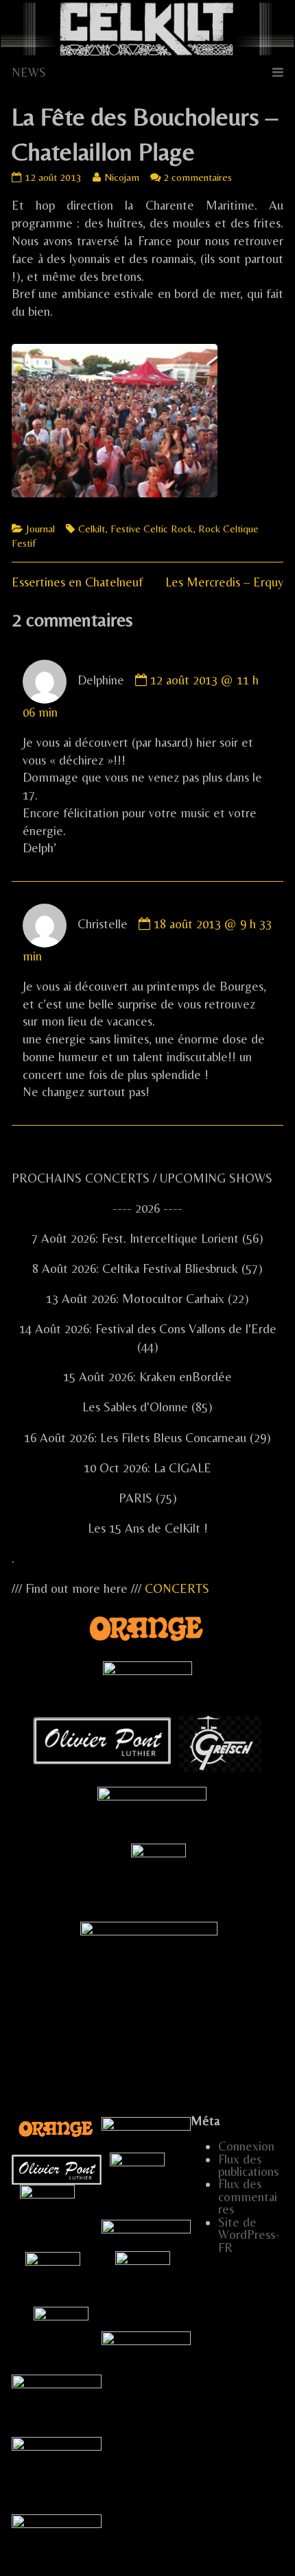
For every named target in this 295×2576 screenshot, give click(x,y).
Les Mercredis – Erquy (224, 582)
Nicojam (121, 177)
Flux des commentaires (248, 2196)
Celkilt (92, 529)
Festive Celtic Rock (152, 529)
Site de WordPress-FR (249, 2235)
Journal (40, 529)
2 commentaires (198, 177)
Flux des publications (248, 2165)
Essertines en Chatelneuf (77, 582)
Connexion (246, 2146)
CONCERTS (177, 1588)
